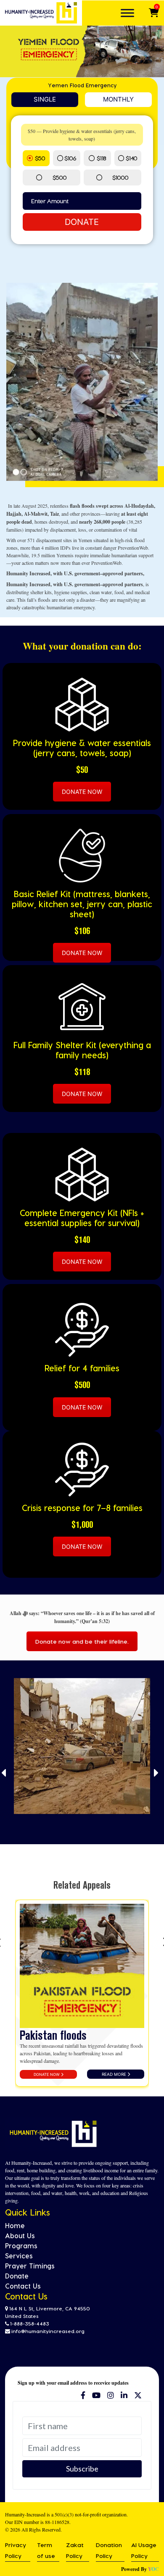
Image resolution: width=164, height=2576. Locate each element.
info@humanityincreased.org (48, 2331)
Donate (82, 222)
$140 (132, 158)
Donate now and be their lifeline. (82, 1641)
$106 (70, 158)
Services (19, 2256)
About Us (20, 2235)
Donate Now (47, 2074)
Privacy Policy (16, 2550)
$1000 (120, 177)
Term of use (46, 2550)
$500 (60, 177)
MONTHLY (118, 99)
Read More (115, 2074)
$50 (40, 158)
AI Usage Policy (144, 2550)
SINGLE (45, 99)
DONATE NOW (82, 792)
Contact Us (23, 2286)
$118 (101, 158)
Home (15, 2225)
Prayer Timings (30, 2266)
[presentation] (4, 1773)
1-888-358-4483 (30, 2323)
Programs (21, 2246)
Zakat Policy (75, 2550)
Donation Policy (109, 2550)
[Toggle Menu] (127, 13)
